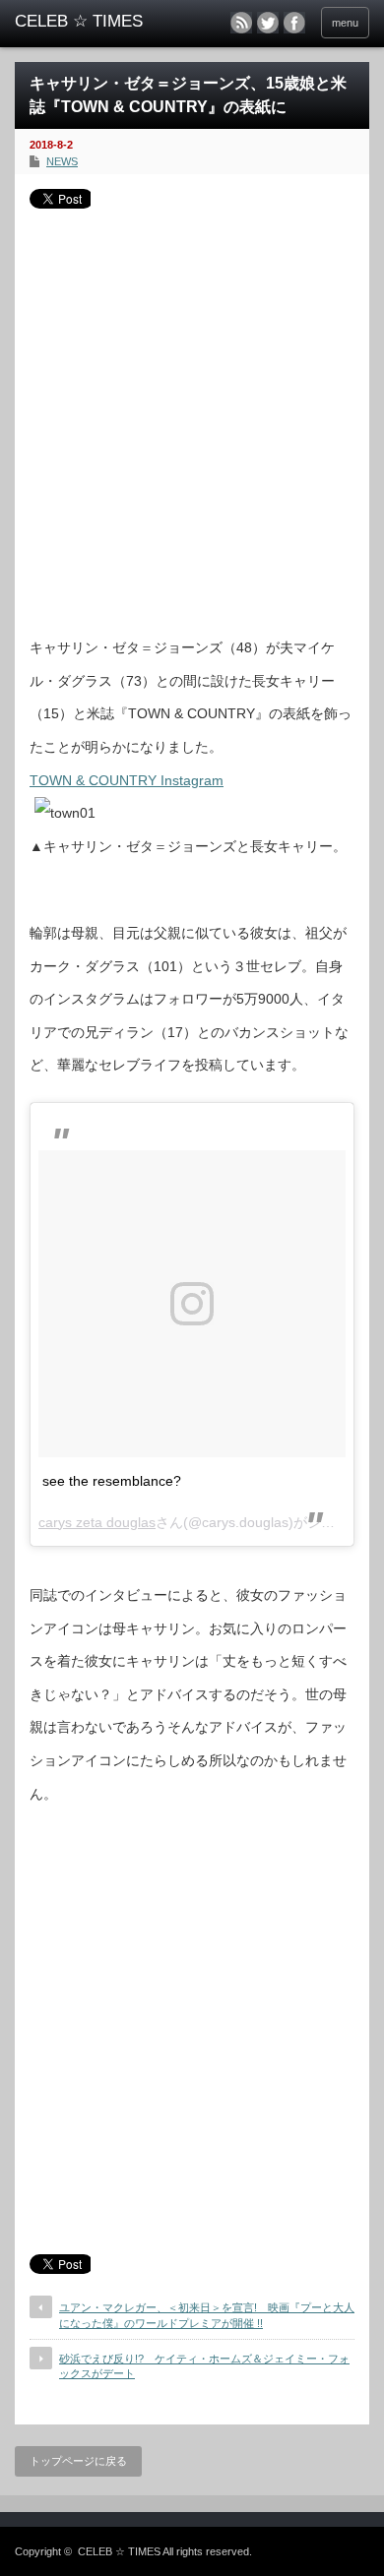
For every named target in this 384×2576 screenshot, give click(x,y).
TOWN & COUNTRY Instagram (127, 780)
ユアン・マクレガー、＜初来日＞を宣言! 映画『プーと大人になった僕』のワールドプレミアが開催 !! (207, 2315)
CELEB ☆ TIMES (119, 2551)
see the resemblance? (112, 1481)
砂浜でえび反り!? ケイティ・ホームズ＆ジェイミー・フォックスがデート (204, 2366)
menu (345, 23)
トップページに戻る (78, 2461)
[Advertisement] (192, 415)
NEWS (62, 161)
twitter (268, 23)
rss (241, 23)
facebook (294, 23)
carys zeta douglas (97, 1522)
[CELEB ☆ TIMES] (92, 22)
